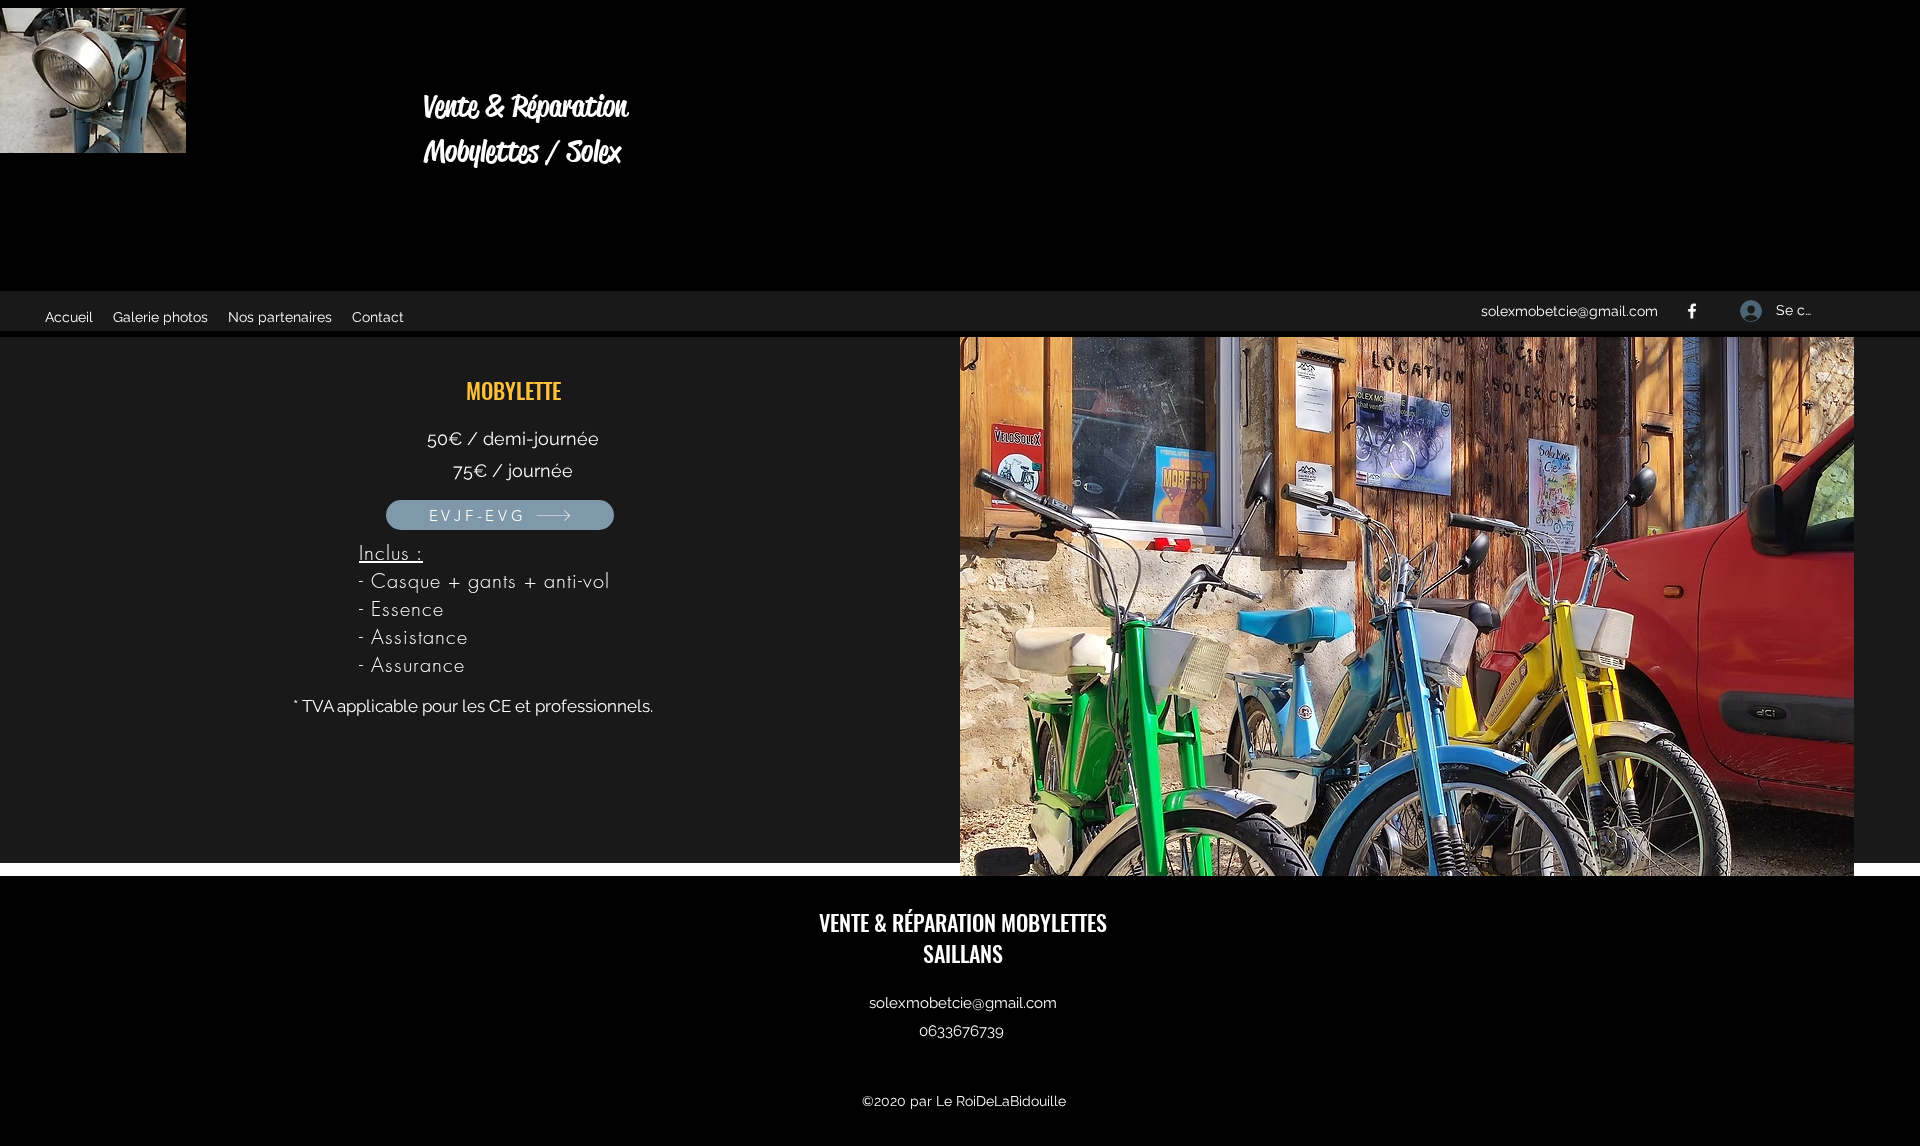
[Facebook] (1692, 311)
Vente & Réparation (525, 106)
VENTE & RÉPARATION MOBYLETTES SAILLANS (963, 937)
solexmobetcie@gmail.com (1569, 311)
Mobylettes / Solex (522, 151)
